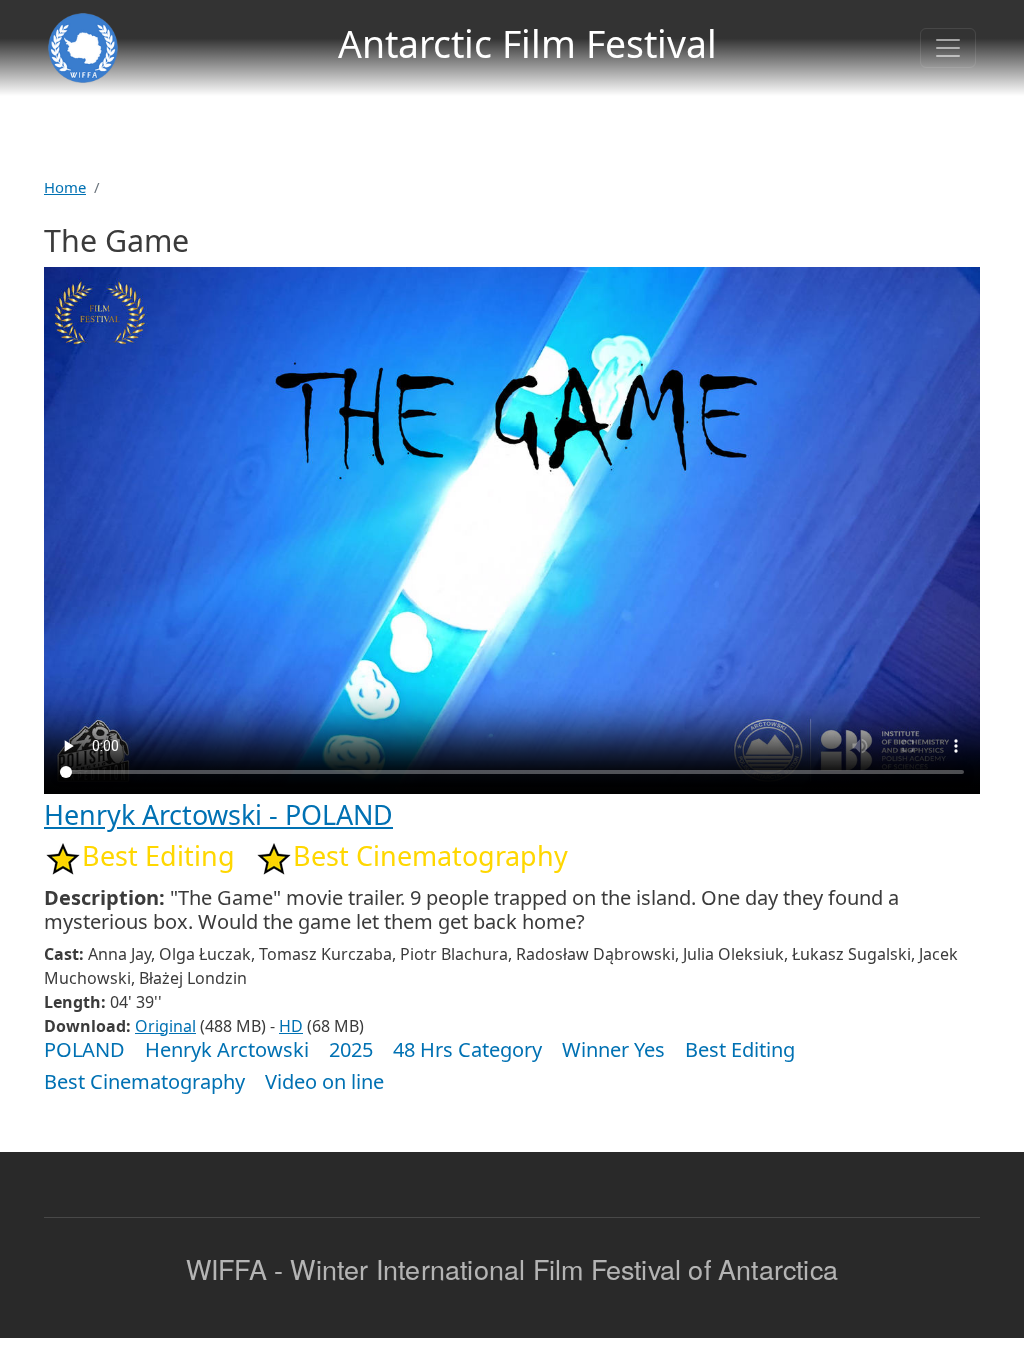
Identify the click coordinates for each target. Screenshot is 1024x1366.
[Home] (83, 48)
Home (65, 187)
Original (165, 1026)
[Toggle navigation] (948, 48)
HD (291, 1026)
